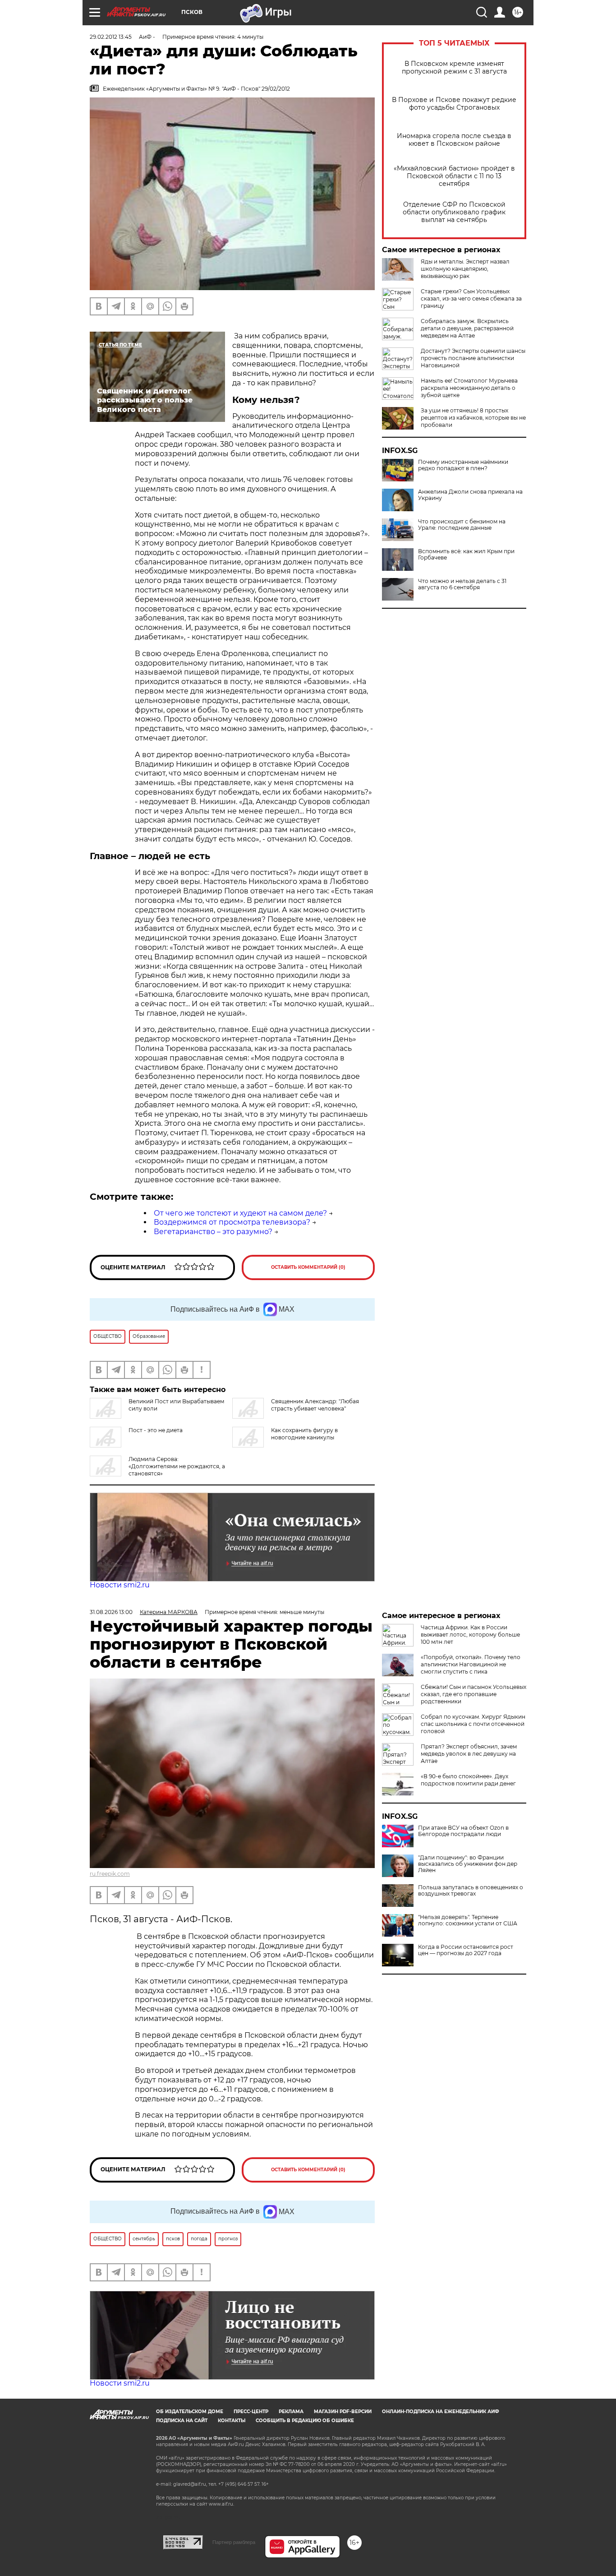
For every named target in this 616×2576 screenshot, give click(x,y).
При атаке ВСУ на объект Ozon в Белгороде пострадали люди (463, 1831)
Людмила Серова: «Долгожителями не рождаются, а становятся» (177, 1466)
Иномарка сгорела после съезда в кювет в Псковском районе (454, 140)
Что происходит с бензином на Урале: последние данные (462, 525)
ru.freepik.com (110, 1874)
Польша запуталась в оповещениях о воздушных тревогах (471, 1891)
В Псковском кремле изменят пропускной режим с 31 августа (454, 68)
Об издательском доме (190, 2412)
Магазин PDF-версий (343, 2412)
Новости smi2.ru (120, 1585)
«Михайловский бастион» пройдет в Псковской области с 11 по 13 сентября (454, 176)
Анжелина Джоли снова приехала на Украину (470, 495)
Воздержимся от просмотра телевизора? (232, 1222)
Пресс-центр (251, 2412)
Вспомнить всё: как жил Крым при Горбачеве (466, 555)
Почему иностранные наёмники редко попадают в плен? (463, 465)
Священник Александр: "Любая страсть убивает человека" (315, 1405)
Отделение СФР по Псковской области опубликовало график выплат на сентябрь (454, 212)
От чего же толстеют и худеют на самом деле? (240, 1213)
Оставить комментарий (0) (308, 1267)
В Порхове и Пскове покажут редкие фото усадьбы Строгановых (454, 104)
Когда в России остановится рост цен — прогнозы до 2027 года (466, 1950)
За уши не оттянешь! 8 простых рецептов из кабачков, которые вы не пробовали (473, 418)
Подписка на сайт (182, 2421)
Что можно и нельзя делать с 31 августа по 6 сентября (462, 584)
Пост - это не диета (156, 1430)
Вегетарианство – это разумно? (213, 1232)
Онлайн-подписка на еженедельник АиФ (441, 2412)
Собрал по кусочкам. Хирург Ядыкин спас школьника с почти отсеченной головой (473, 1724)
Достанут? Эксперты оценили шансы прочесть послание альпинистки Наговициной (473, 358)
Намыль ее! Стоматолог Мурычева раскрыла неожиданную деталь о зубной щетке (469, 388)
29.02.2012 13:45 (111, 37)
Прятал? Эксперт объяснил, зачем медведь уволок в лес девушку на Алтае (469, 1754)
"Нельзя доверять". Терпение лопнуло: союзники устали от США (468, 1920)
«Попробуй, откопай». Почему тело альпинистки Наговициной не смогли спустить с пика (471, 1664)
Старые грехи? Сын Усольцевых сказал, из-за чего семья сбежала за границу (471, 298)
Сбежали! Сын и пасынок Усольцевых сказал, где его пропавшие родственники (473, 1694)
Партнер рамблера (234, 2542)
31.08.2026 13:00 (111, 1612)
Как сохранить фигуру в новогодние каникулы (304, 1434)
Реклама (291, 2412)
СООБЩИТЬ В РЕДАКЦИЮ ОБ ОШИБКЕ (305, 2421)
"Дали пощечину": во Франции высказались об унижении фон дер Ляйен (468, 1864)
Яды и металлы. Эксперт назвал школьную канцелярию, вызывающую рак (465, 269)
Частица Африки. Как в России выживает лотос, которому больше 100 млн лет (470, 1635)
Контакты (232, 2421)
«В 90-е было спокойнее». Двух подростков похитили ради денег (468, 1780)
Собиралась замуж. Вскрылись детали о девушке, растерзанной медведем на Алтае (467, 328)
